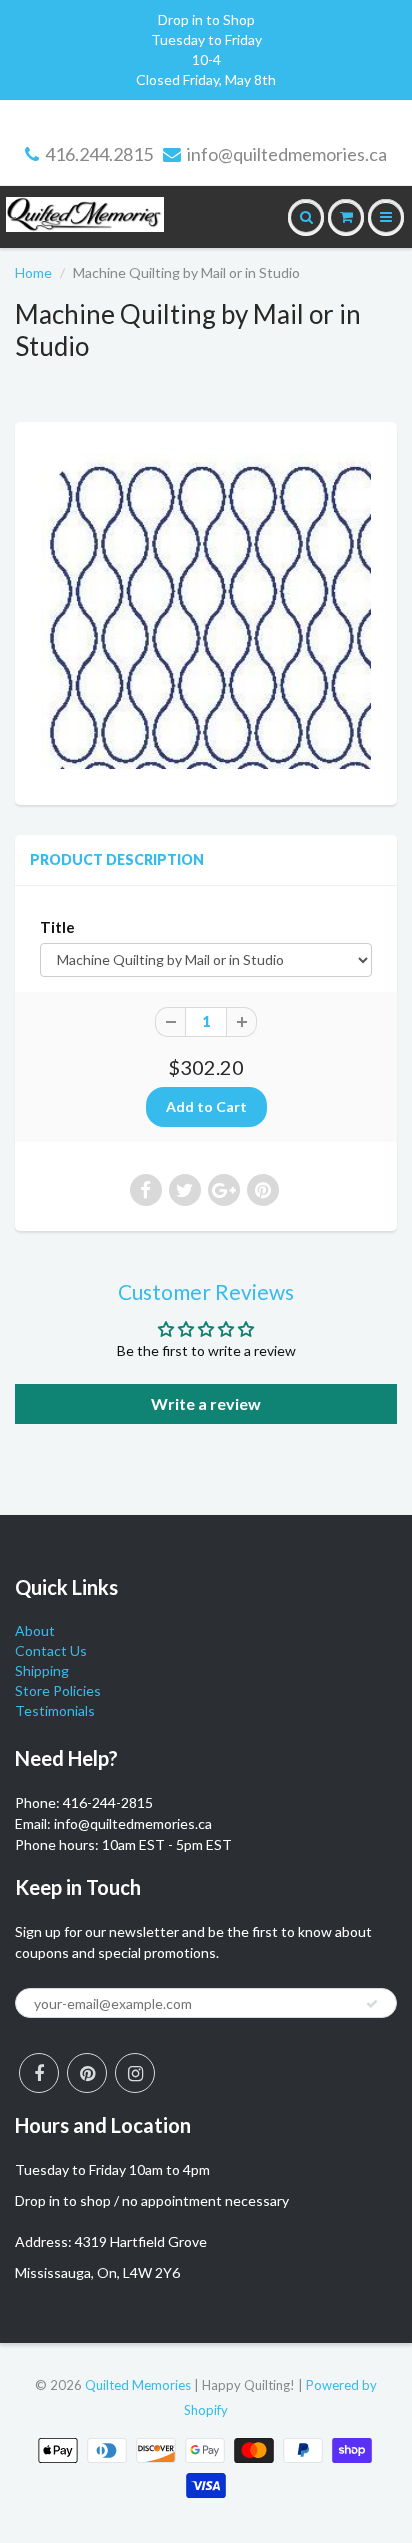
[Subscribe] (372, 2004)
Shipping (42, 1670)
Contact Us (51, 1650)
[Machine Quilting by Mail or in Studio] (206, 611)
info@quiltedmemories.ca (287, 154)
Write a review (206, 1403)
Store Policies (58, 1690)
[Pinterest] (87, 2073)
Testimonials (55, 1710)
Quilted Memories (138, 2385)
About (35, 1630)
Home (33, 272)
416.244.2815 (99, 154)
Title (57, 927)
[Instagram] (135, 2073)
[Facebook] (39, 2073)
